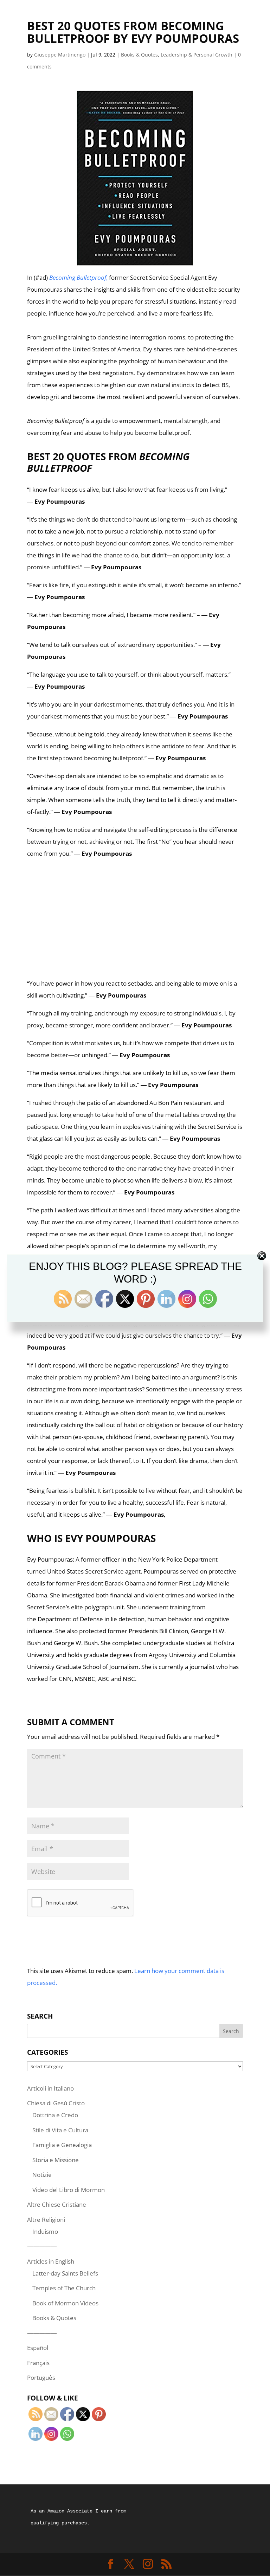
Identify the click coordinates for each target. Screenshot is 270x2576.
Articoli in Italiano (50, 2088)
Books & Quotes (139, 55)
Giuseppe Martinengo (60, 55)
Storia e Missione (56, 2160)
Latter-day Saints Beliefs (65, 2273)
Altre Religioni (46, 2220)
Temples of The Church (64, 2288)
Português (41, 2378)
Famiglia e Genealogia (62, 2145)
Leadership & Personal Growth (197, 55)
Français (38, 2363)
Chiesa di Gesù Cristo (56, 2103)
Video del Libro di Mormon (69, 2190)
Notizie (42, 2175)
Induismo (45, 2231)
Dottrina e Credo (55, 2115)
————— (42, 2246)
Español (38, 2348)
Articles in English (51, 2261)
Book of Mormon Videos (65, 2303)
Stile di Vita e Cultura (60, 2130)
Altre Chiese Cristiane (57, 2204)
